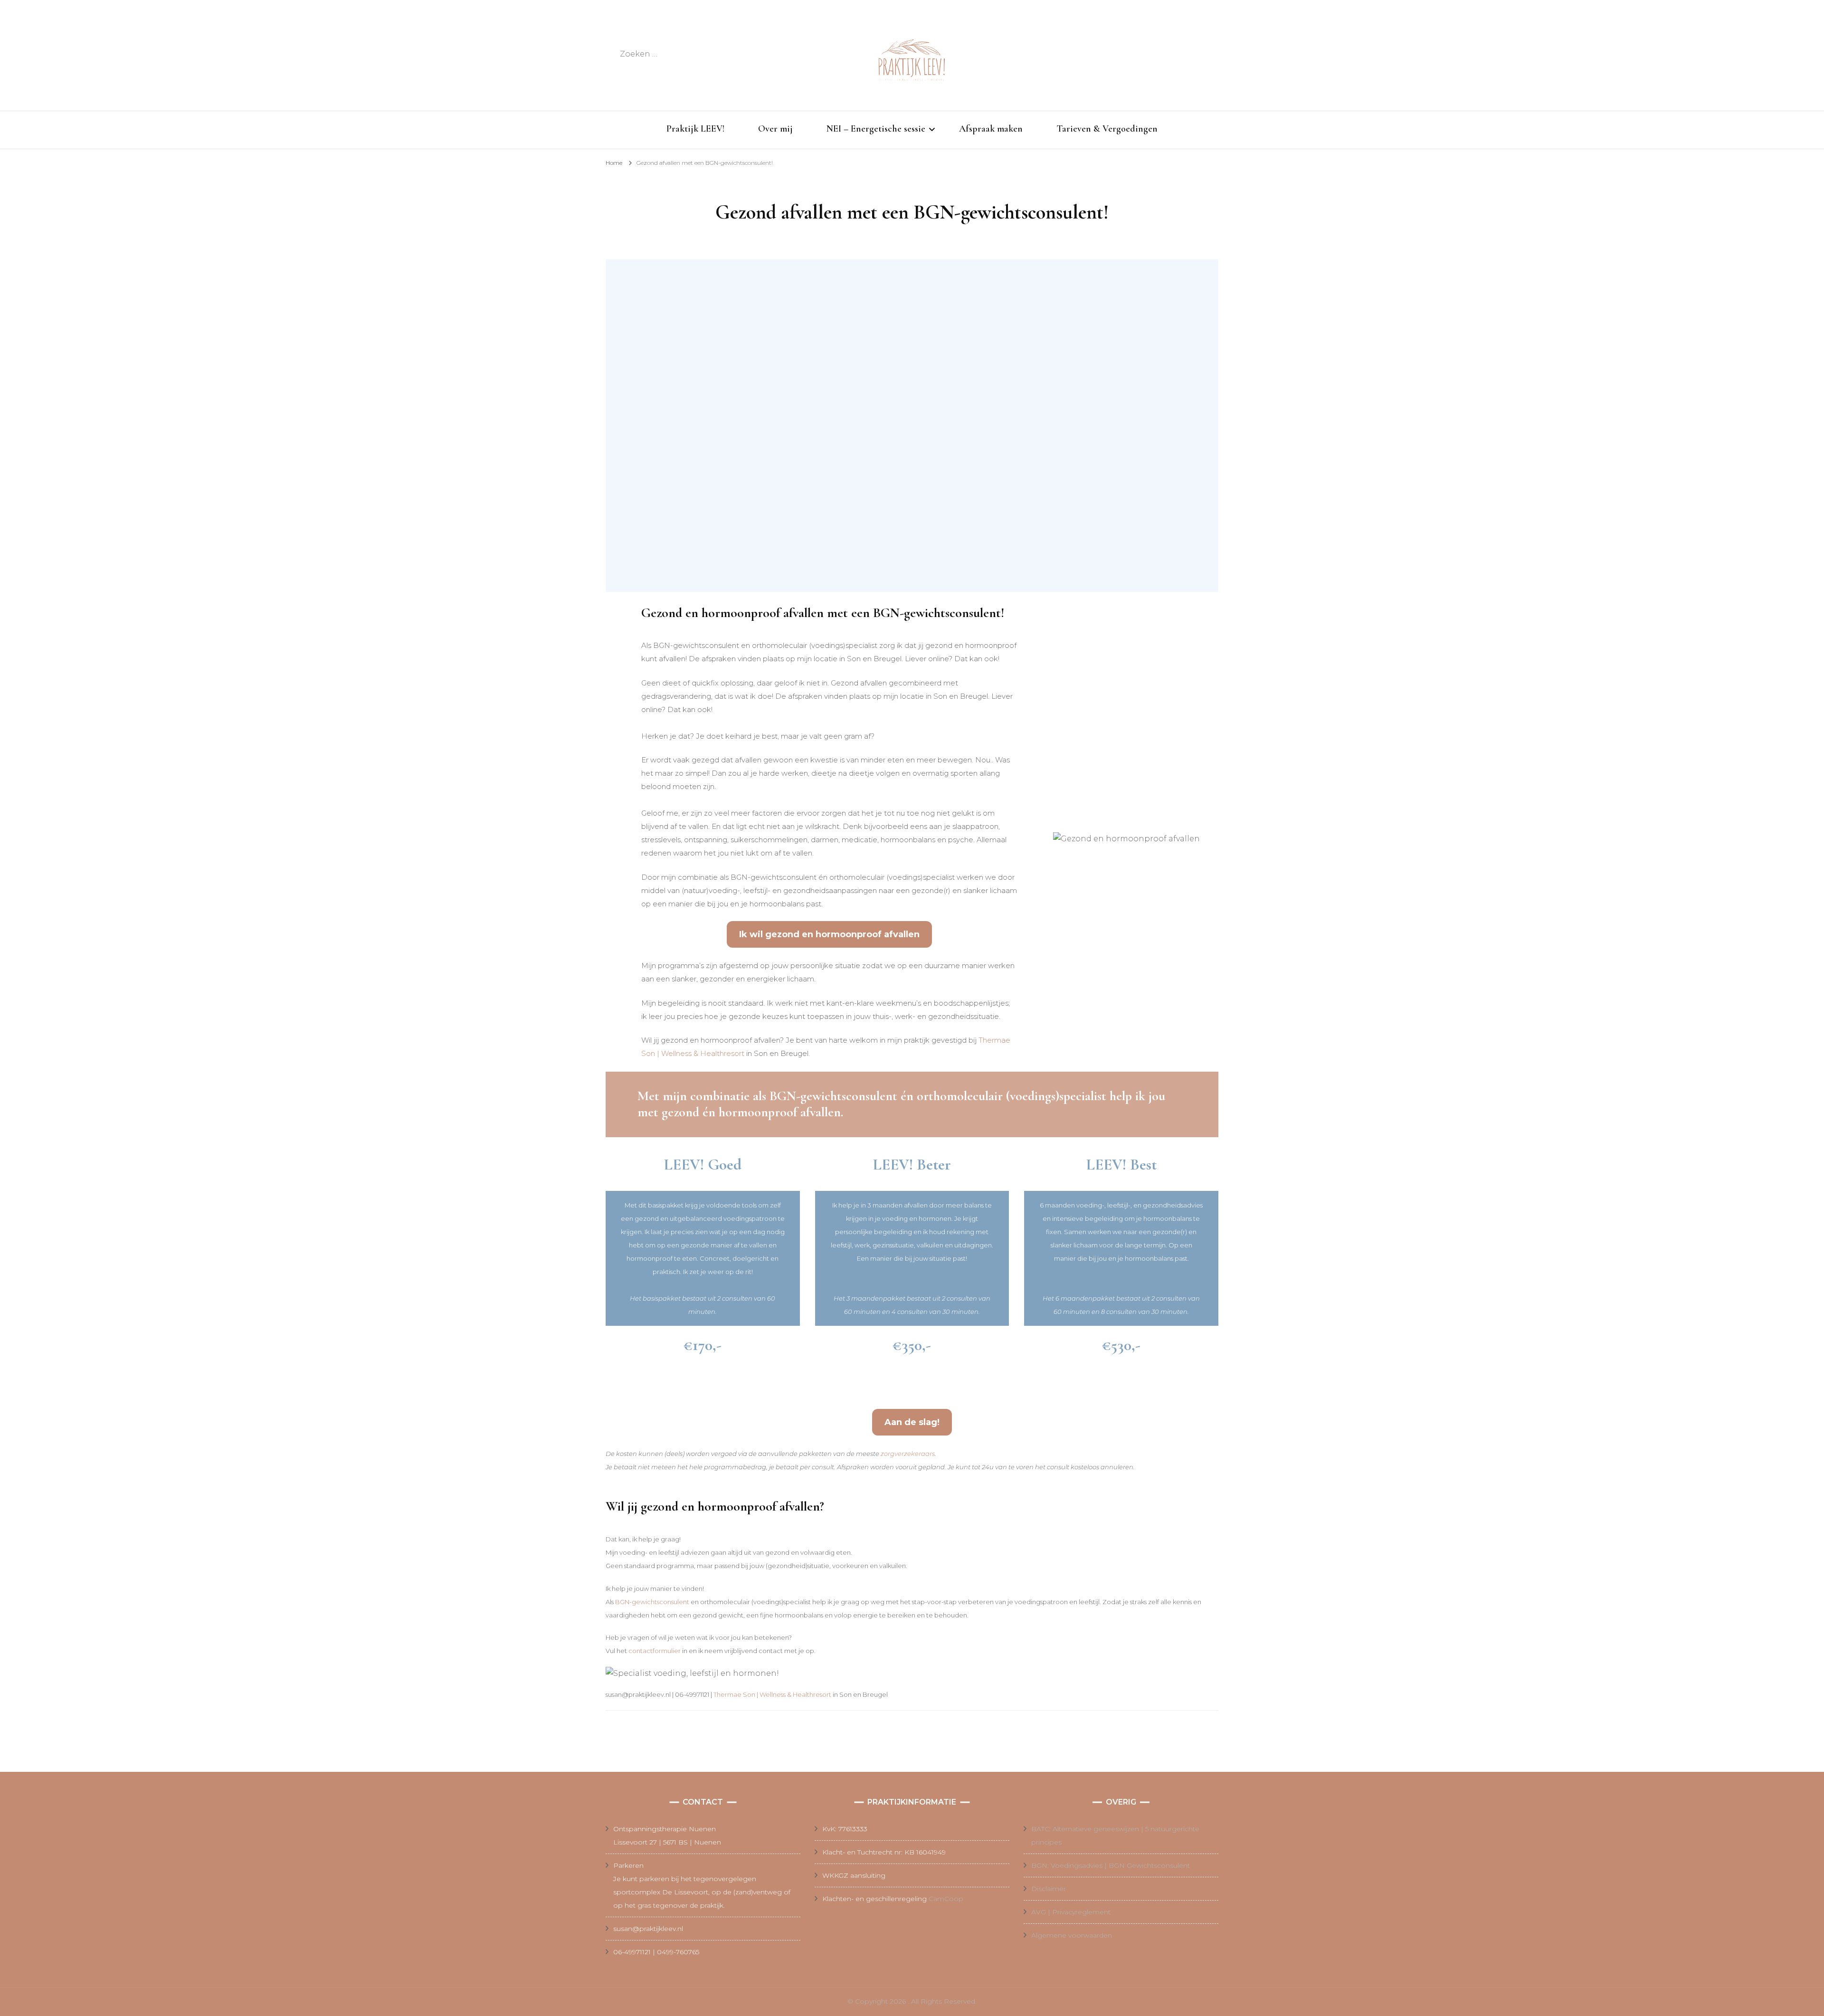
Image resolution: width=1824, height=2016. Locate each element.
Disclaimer (1049, 1889)
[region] (912, 426)
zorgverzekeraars (908, 1454)
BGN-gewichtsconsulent (652, 1602)
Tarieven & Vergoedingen (1107, 129)
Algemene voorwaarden (1072, 1935)
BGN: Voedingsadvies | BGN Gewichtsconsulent (1111, 1865)
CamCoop (946, 1899)
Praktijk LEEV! (695, 129)
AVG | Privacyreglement (1071, 1912)
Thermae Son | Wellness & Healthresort (772, 1694)
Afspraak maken (991, 129)
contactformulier (655, 1651)
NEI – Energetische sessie (876, 129)
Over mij (775, 129)
